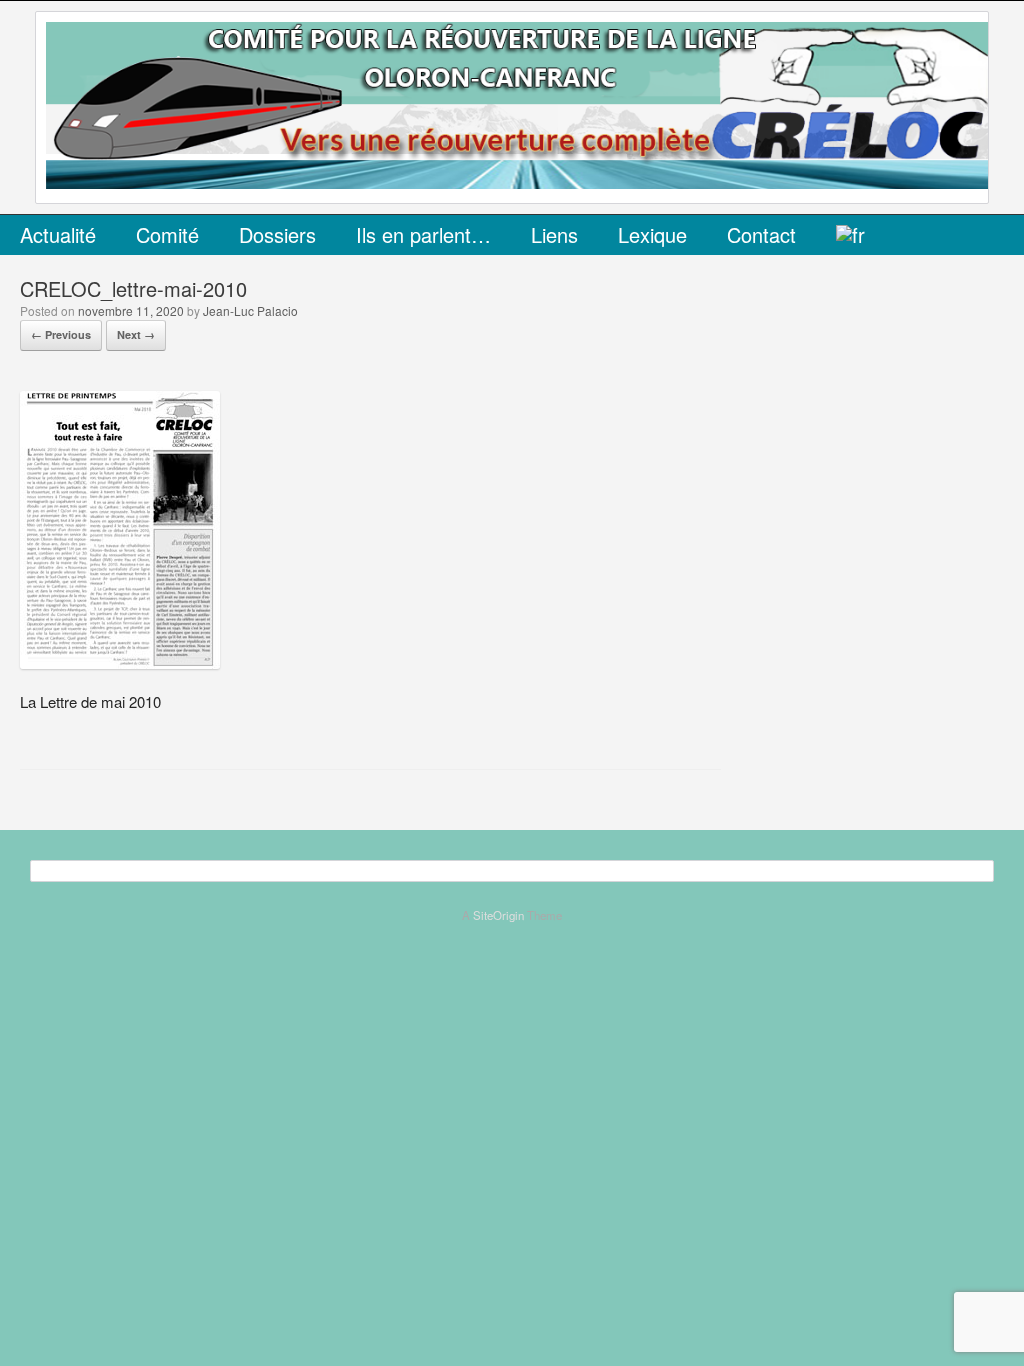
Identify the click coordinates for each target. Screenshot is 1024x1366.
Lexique (652, 234)
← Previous (61, 334)
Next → (136, 334)
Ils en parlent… (423, 234)
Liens (554, 234)
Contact (761, 234)
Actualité (58, 234)
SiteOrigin (498, 915)
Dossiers (277, 234)
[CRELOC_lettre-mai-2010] (120, 662)
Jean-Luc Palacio (250, 310)
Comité (167, 234)
